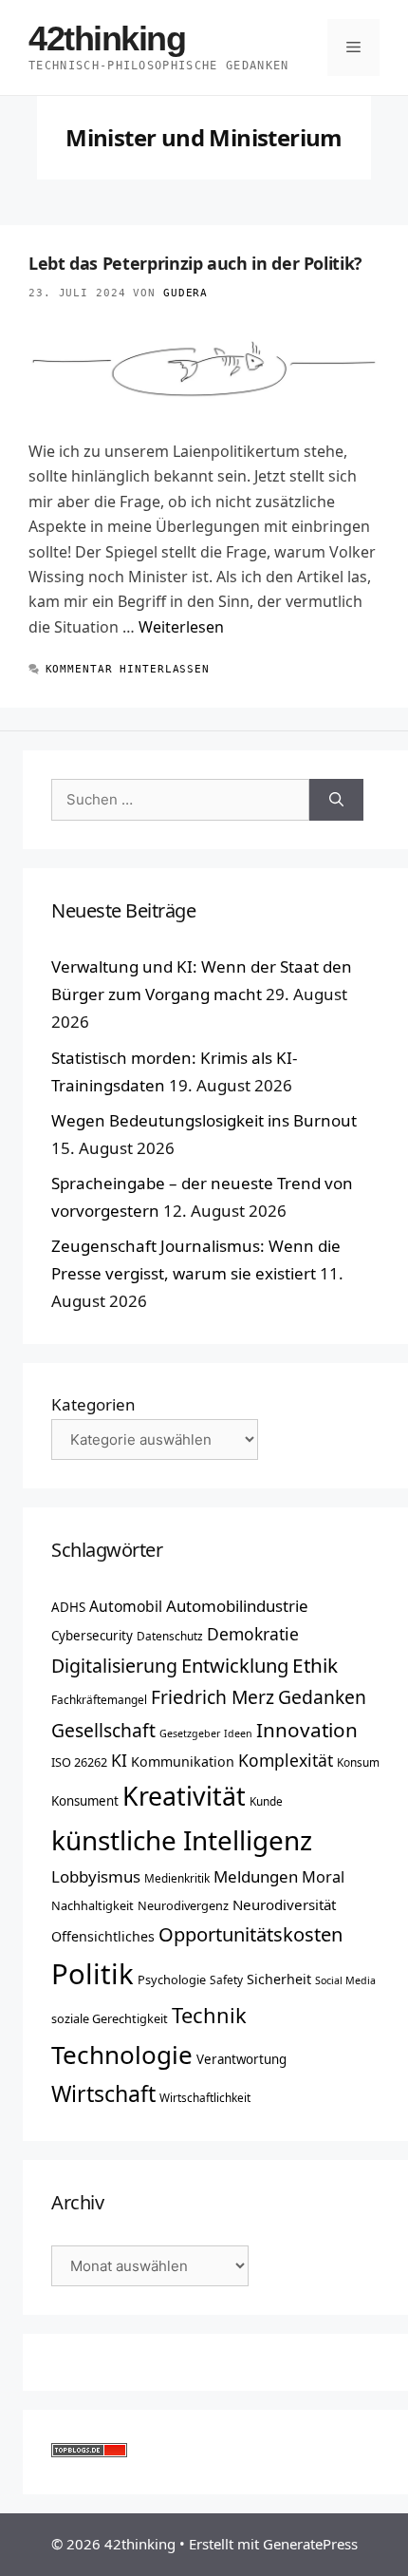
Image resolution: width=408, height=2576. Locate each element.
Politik (93, 1974)
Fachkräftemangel (99, 1699)
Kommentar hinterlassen (128, 669)
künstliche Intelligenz (182, 1840)
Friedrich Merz (213, 1697)
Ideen (238, 1733)
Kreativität (184, 1796)
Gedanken (322, 1697)
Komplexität (286, 1760)
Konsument (85, 1801)
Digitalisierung (114, 1666)
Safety (226, 1979)
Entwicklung (235, 1665)
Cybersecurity (92, 1636)
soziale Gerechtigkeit (110, 2018)
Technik (209, 2015)
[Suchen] (336, 800)
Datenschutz (170, 1636)
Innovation (307, 1730)
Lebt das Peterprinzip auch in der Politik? (195, 263)
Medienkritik (177, 1878)
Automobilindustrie (237, 1606)
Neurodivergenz (183, 1905)
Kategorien (93, 1404)
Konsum (358, 1762)
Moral (323, 1877)
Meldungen (256, 1876)
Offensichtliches (103, 1936)
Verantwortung (241, 2059)
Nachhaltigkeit (93, 1905)
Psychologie (172, 1979)
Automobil (126, 1606)
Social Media (345, 1980)
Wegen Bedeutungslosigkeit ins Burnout (204, 1120)
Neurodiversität (284, 1904)
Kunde (266, 1801)
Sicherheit (279, 1979)
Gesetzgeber (190, 1733)
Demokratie (253, 1634)
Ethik (315, 1665)
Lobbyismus (96, 1876)
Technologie (122, 2055)
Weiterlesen (181, 627)
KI (119, 1760)
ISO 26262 (79, 1762)
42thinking (107, 38)
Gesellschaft (103, 1730)
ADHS (68, 1607)
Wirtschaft (103, 2093)
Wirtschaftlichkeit (205, 2097)
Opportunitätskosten (250, 1934)
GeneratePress (310, 2544)
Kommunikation (183, 1762)
